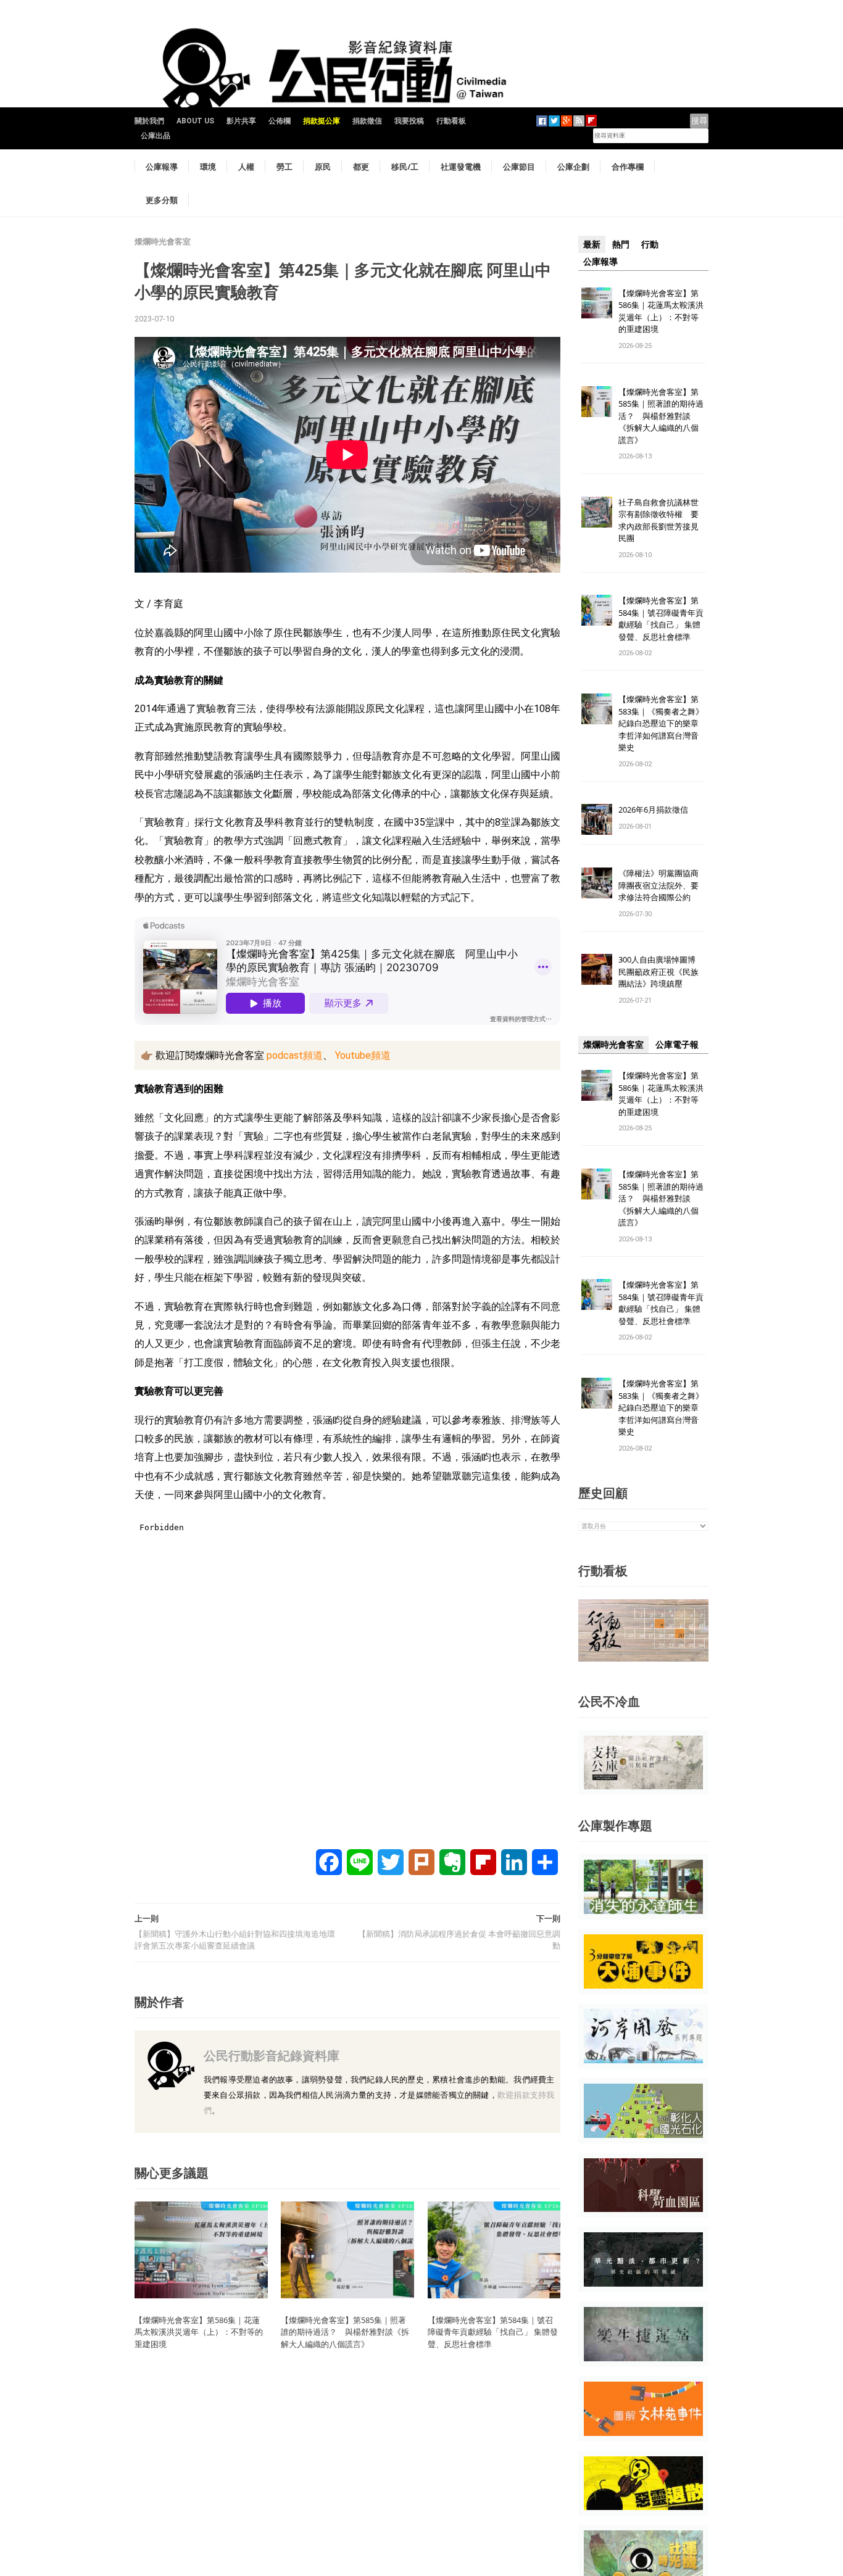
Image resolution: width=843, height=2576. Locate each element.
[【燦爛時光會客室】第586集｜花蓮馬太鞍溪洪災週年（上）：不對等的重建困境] (201, 2249)
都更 (361, 167)
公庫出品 (156, 136)
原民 (323, 167)
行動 (650, 244)
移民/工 (405, 167)
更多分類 (162, 200)
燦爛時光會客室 (163, 242)
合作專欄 (628, 167)
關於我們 (149, 121)
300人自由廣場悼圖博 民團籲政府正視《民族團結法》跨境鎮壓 (661, 971)
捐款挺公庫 (322, 121)
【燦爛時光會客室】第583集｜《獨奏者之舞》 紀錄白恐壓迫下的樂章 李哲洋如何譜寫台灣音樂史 (661, 723)
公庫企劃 (573, 167)
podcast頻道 (293, 1055)
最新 (592, 244)
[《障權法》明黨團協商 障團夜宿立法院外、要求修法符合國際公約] (597, 883)
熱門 (621, 244)
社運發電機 (461, 167)
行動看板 (451, 121)
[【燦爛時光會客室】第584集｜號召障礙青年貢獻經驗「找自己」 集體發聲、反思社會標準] (494, 2249)
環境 (208, 167)
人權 (246, 167)
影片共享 (241, 121)
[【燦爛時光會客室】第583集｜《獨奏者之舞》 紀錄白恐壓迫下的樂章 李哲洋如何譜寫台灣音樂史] (597, 709)
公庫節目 (519, 167)
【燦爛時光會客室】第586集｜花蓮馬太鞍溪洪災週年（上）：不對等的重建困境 (199, 2332)
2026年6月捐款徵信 (653, 810)
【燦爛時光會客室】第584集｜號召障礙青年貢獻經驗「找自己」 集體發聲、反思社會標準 (493, 2332)
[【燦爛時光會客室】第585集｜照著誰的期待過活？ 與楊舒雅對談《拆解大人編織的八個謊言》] (347, 2249)
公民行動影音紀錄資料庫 (272, 2056)
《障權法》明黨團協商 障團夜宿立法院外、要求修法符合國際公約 (662, 885)
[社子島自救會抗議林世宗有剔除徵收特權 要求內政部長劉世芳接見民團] (597, 511)
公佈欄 (280, 121)
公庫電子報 (677, 1045)
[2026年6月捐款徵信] (597, 819)
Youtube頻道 (362, 1055)
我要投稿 (409, 121)
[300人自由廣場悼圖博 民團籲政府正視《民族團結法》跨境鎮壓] (597, 969)
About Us (195, 121)
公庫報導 (162, 167)
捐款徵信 (367, 121)
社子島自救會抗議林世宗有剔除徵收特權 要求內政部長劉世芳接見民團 (658, 520)
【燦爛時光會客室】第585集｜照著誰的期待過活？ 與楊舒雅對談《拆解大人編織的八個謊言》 (345, 2332)
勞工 (284, 167)
